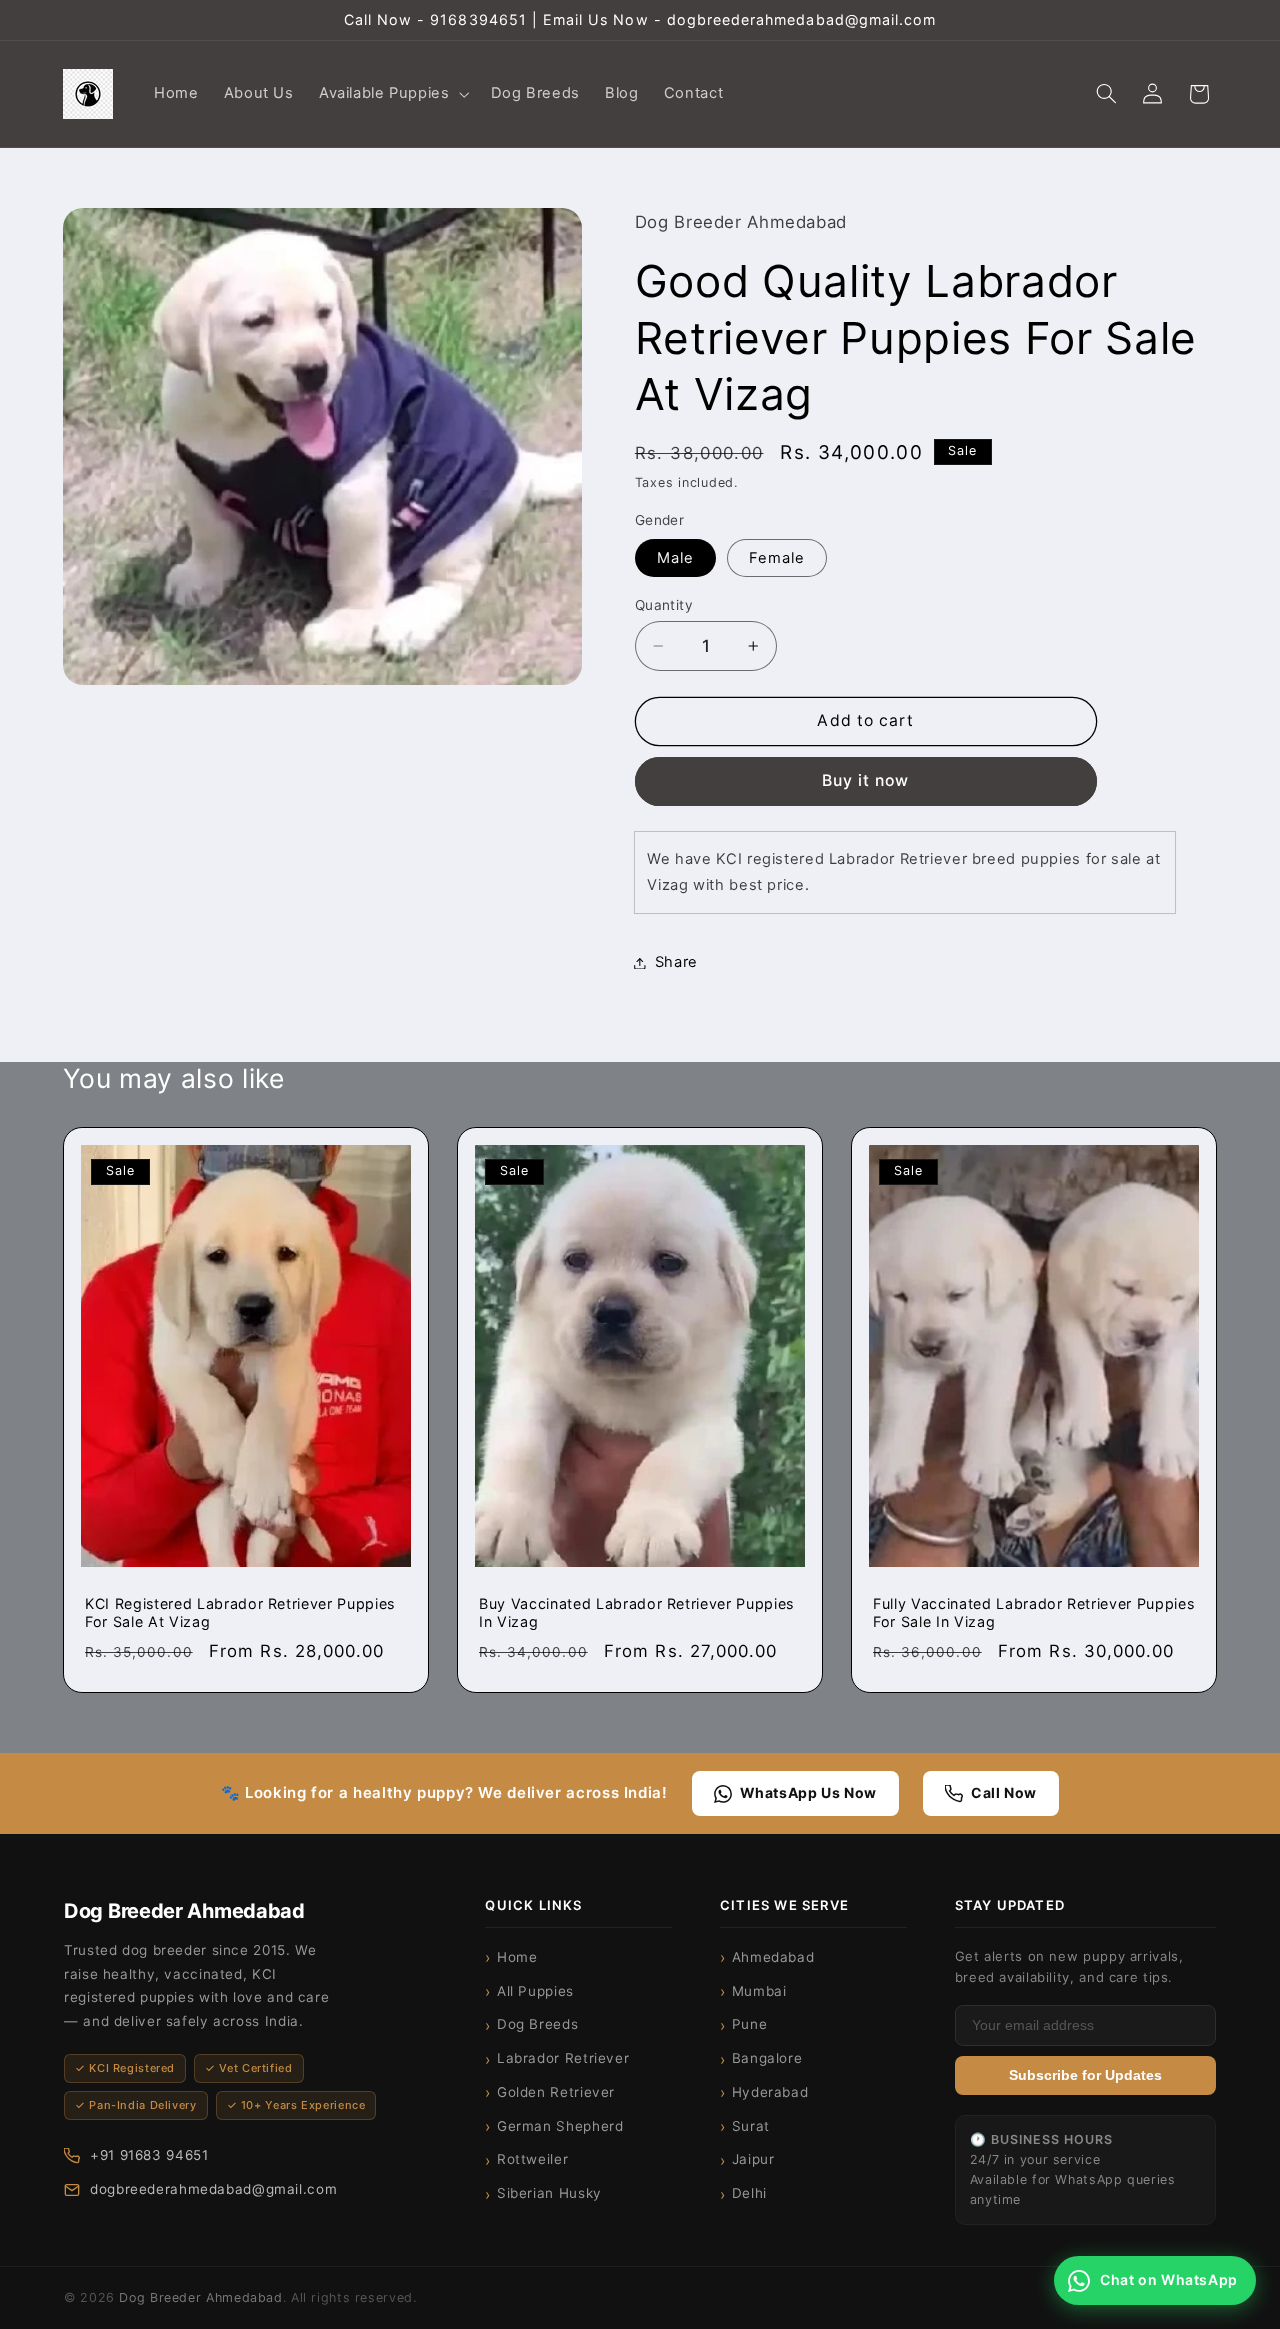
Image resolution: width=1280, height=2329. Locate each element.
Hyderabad (770, 2092)
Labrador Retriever (563, 2058)
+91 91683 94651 (149, 2155)
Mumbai (759, 1991)
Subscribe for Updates (1085, 2075)
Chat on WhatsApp (1169, 2279)
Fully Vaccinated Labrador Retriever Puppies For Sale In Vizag (1033, 1612)
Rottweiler (532, 2159)
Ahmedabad (773, 1957)
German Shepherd (560, 2126)
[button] (392, 94)
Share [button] (676, 962)
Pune (750, 2024)
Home (517, 1957)
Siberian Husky (549, 2193)
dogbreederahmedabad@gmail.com (213, 2189)
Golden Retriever (556, 2092)
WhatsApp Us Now (808, 1792)
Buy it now (866, 781)
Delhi (749, 2193)
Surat (751, 2126)
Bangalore (767, 2058)
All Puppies (535, 1991)
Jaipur (753, 2159)
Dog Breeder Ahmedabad (200, 2297)
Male (675, 558)
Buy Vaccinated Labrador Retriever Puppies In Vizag (636, 1612)
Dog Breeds (537, 2024)
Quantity (664, 605)
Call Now (1004, 1792)
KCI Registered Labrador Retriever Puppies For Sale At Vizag (240, 1612)
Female (777, 558)
